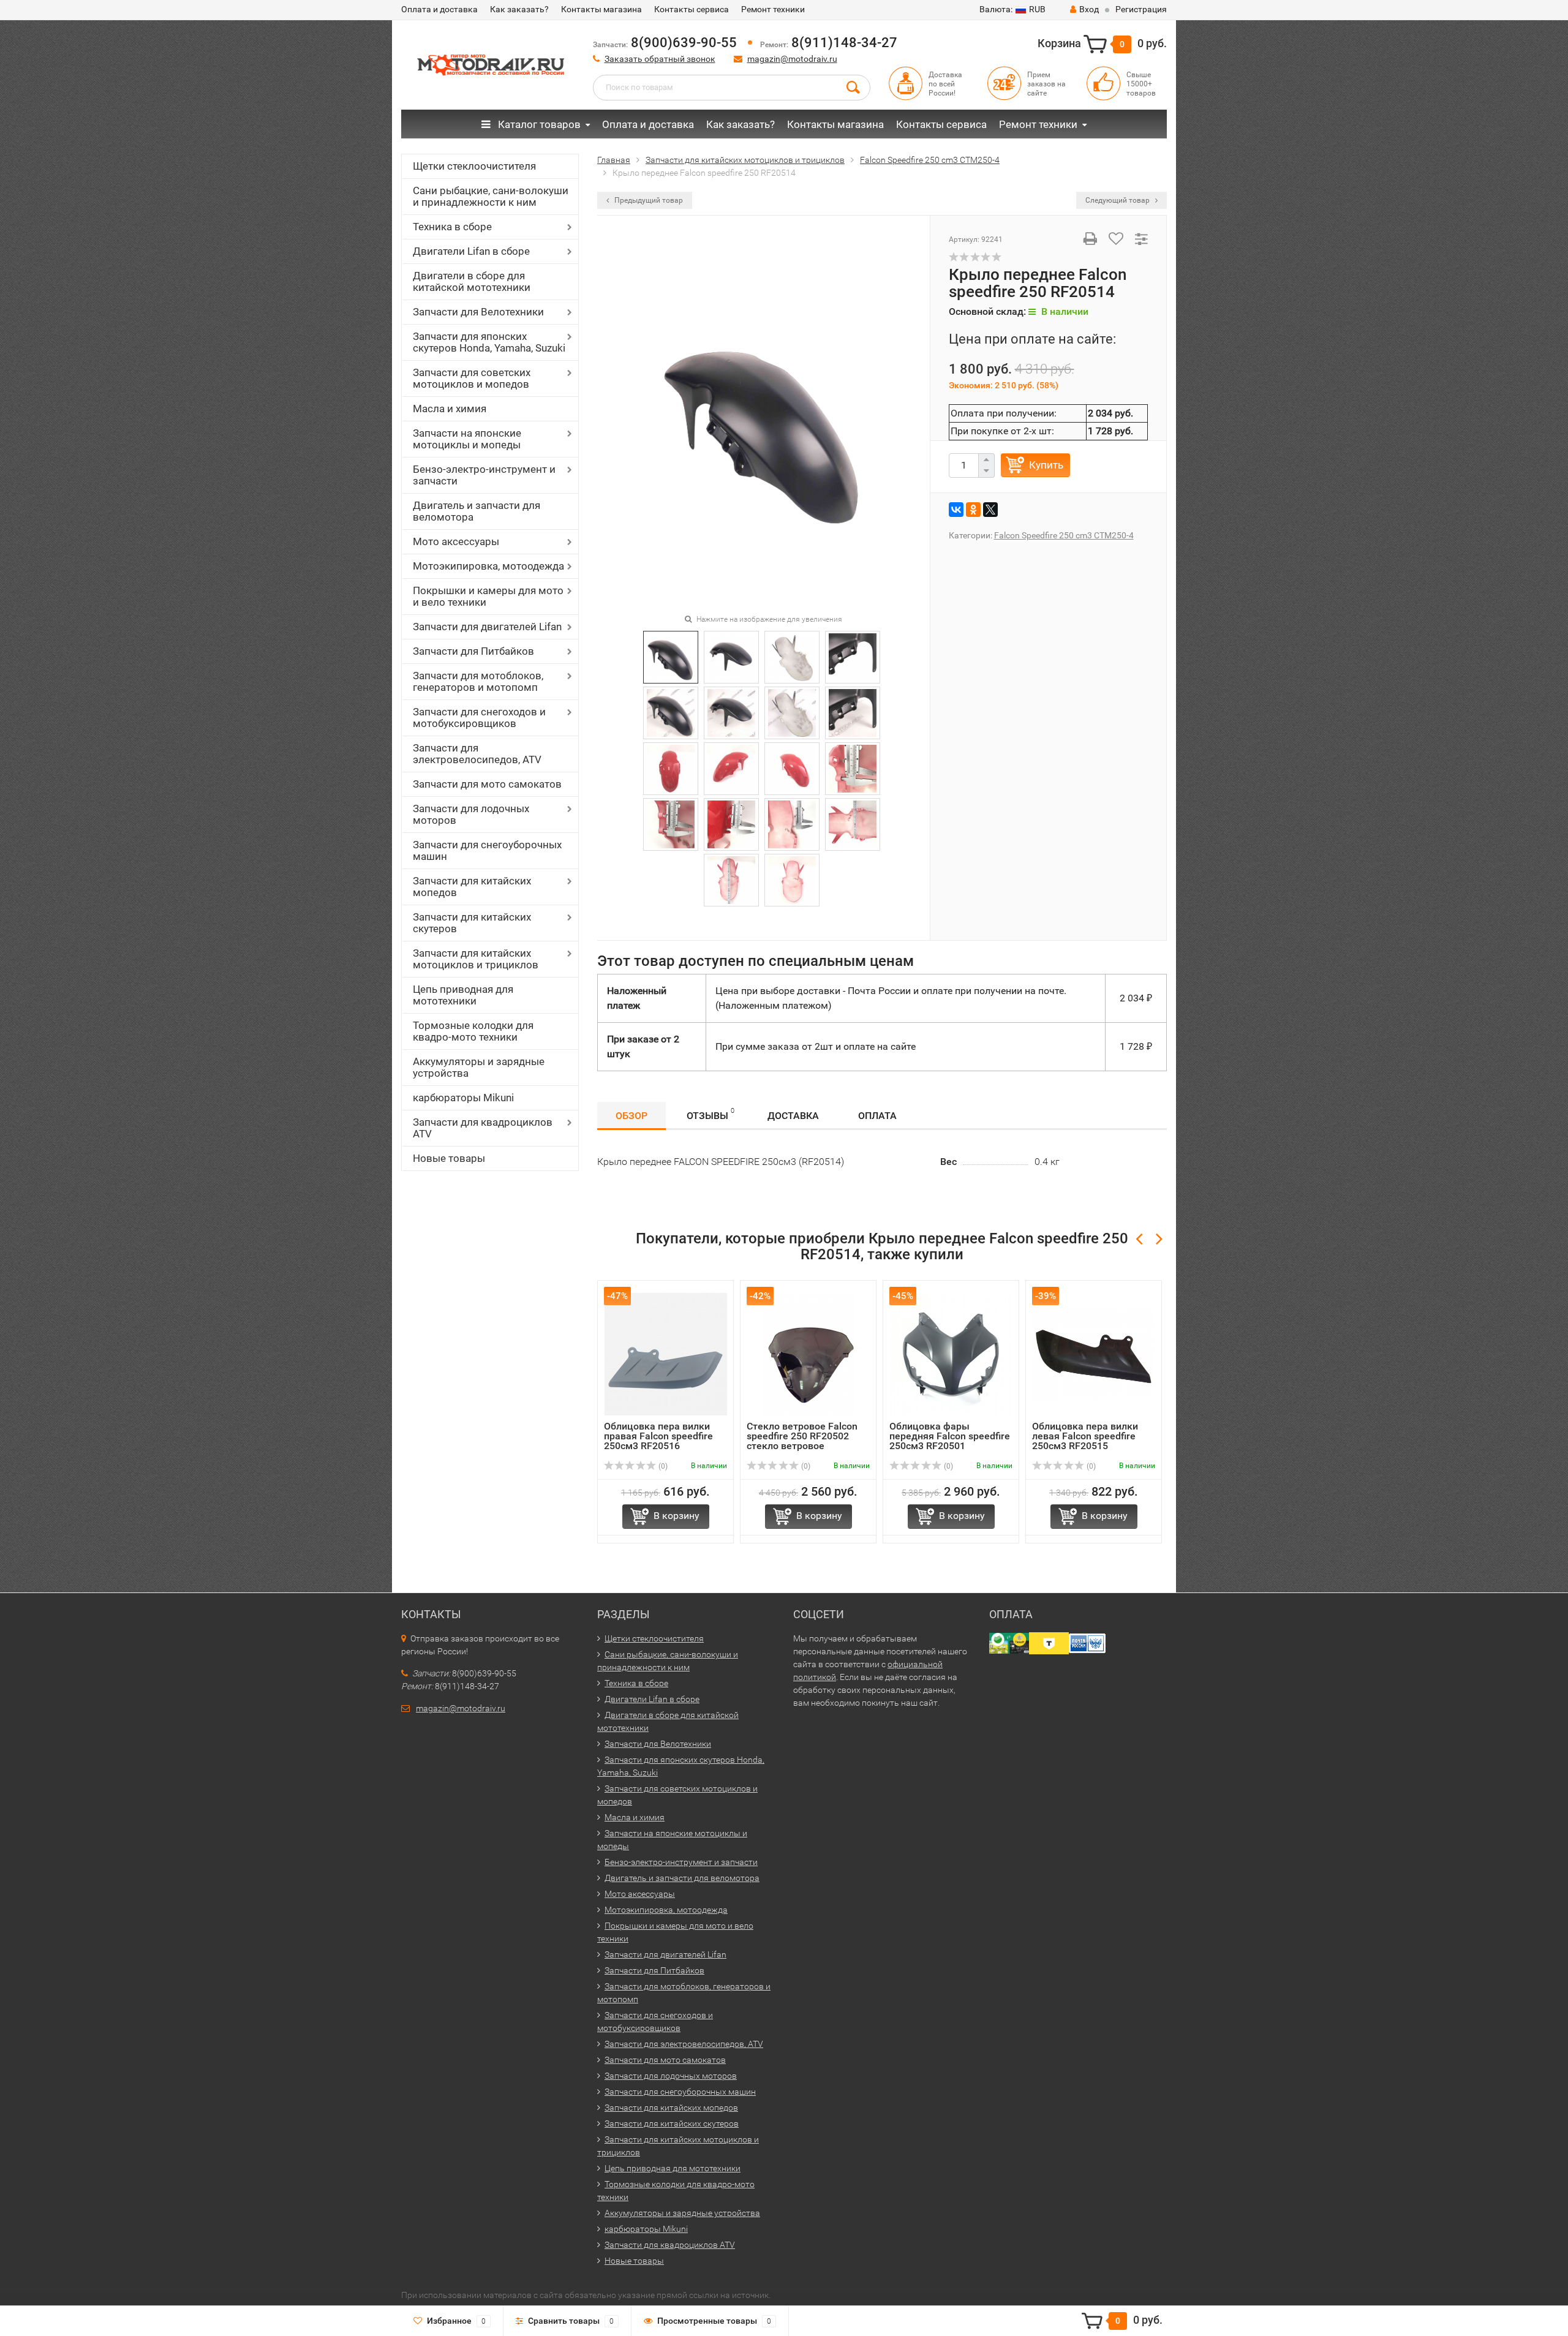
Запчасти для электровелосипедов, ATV (477, 754)
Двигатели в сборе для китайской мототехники (472, 281)
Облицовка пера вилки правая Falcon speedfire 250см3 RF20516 (658, 1436)
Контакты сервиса (692, 9)
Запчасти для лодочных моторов (471, 814)
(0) (662, 1466)
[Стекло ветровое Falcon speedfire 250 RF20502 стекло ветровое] (809, 1354)
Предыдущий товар (648, 200)
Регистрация (1141, 9)
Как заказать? (519, 9)
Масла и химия (450, 409)
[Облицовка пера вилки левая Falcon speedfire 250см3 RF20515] (1094, 1354)
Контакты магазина (601, 9)
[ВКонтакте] (956, 510)
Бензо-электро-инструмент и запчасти (484, 475)
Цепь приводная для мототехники (463, 995)
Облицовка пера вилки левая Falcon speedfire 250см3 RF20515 (1085, 1436)
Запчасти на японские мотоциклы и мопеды (467, 439)
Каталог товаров (538, 124)
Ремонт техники (773, 9)
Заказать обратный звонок (660, 59)
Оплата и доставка (439, 9)
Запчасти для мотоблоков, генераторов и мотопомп (478, 681)
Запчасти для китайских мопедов (472, 887)
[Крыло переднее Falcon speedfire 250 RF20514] (763, 423)
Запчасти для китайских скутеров (472, 923)
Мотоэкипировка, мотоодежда (488, 566)
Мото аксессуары (456, 541)
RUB (1012, 9)
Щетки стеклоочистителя (474, 166)
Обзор (631, 1116)
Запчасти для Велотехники (478, 312)
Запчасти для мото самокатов (487, 784)
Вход (1089, 9)
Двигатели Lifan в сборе (471, 251)
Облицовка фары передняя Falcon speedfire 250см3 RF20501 (950, 1436)
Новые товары (449, 1158)
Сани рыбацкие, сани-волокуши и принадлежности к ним (491, 196)
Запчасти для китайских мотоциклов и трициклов (476, 959)
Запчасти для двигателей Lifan (487, 627)
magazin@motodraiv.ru (792, 59)
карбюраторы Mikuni (463, 1098)
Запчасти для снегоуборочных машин (487, 850)
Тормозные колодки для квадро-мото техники (473, 1031)
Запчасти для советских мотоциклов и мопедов (472, 378)
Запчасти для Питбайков (473, 651)
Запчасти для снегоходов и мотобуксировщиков (479, 718)
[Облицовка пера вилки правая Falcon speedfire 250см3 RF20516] (666, 1354)
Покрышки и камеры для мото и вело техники (488, 596)
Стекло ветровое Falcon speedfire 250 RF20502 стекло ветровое (802, 1436)
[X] (990, 510)
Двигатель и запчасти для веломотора (477, 511)
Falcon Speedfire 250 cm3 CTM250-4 (1064, 535)
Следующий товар (1118, 200)
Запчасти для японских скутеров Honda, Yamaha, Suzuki (489, 342)
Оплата (877, 1116)
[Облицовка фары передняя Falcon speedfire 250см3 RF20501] (951, 1354)
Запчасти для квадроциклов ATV (483, 1128)
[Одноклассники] (973, 510)
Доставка (793, 1116)
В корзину (677, 1516)
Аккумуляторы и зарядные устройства (479, 1067)
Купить (1046, 465)
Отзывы (710, 1114)
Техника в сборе (452, 227)
